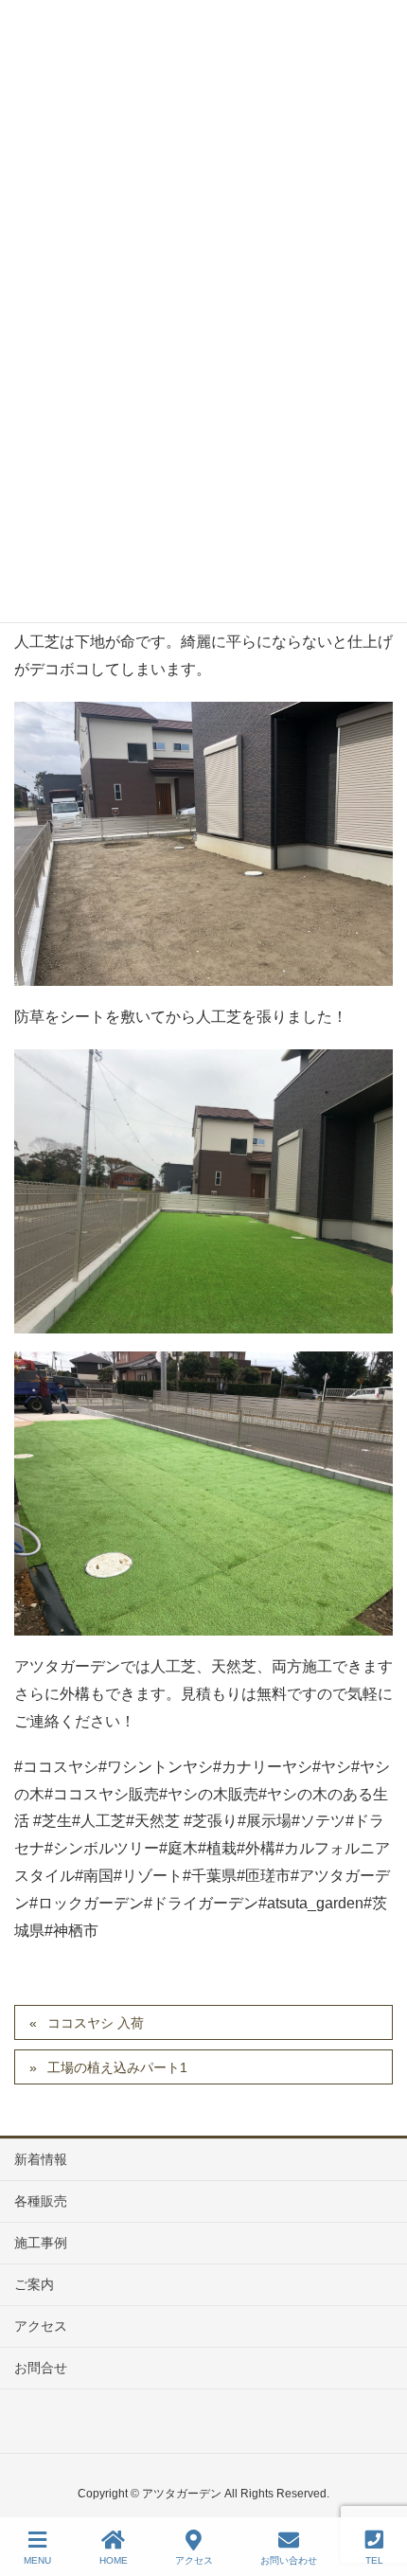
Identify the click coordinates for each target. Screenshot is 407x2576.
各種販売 (41, 2201)
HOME (114, 2560)
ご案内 (34, 2284)
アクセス (41, 2326)
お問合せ (41, 2368)
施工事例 (41, 2243)
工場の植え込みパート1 (117, 2067)
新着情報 (41, 2159)
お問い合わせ (289, 2560)
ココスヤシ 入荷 (96, 2023)
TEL (374, 2560)
